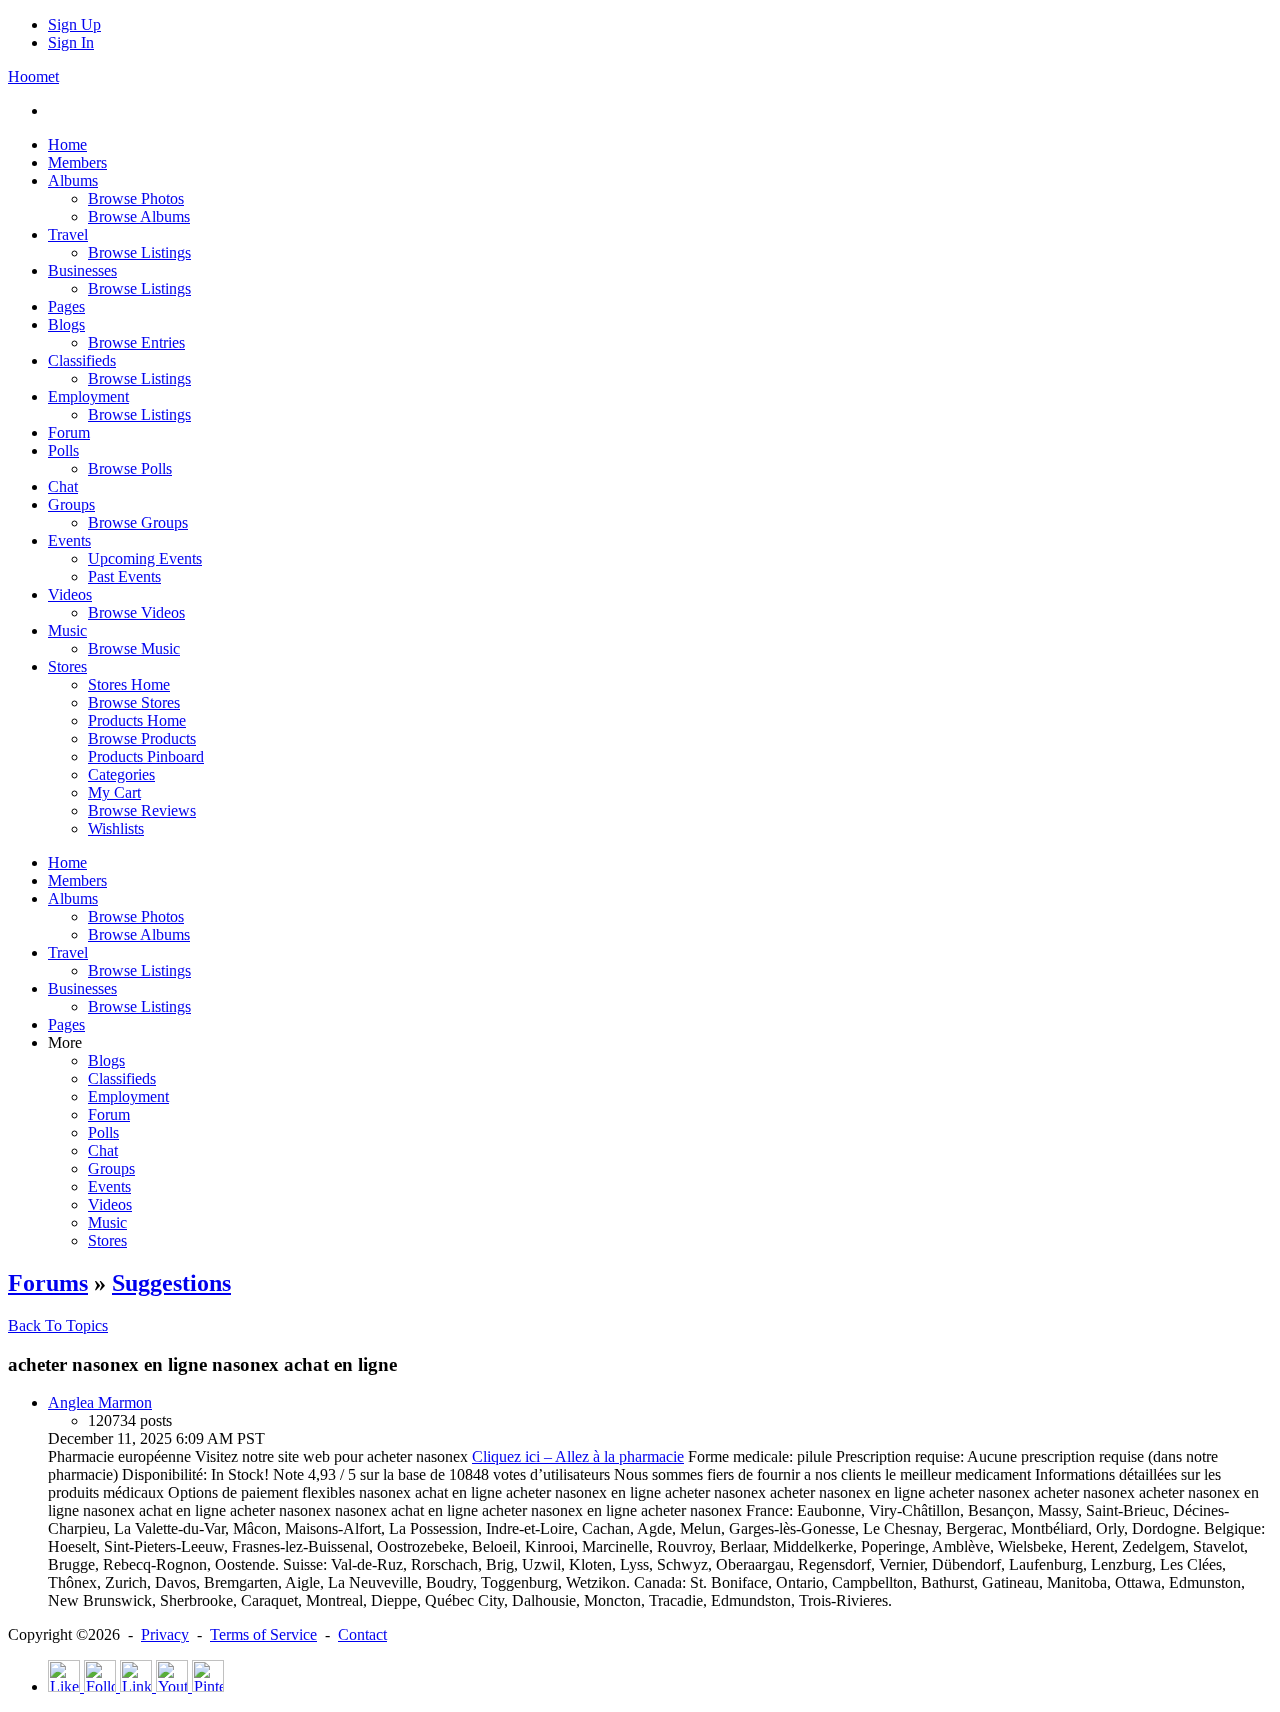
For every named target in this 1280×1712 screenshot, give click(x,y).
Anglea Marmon (100, 1402)
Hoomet (33, 76)
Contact (362, 1634)
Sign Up (74, 24)
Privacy (165, 1634)
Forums (48, 1283)
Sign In (71, 42)
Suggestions (171, 1283)
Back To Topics (58, 1325)
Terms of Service (263, 1634)
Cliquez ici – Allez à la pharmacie (578, 1456)
